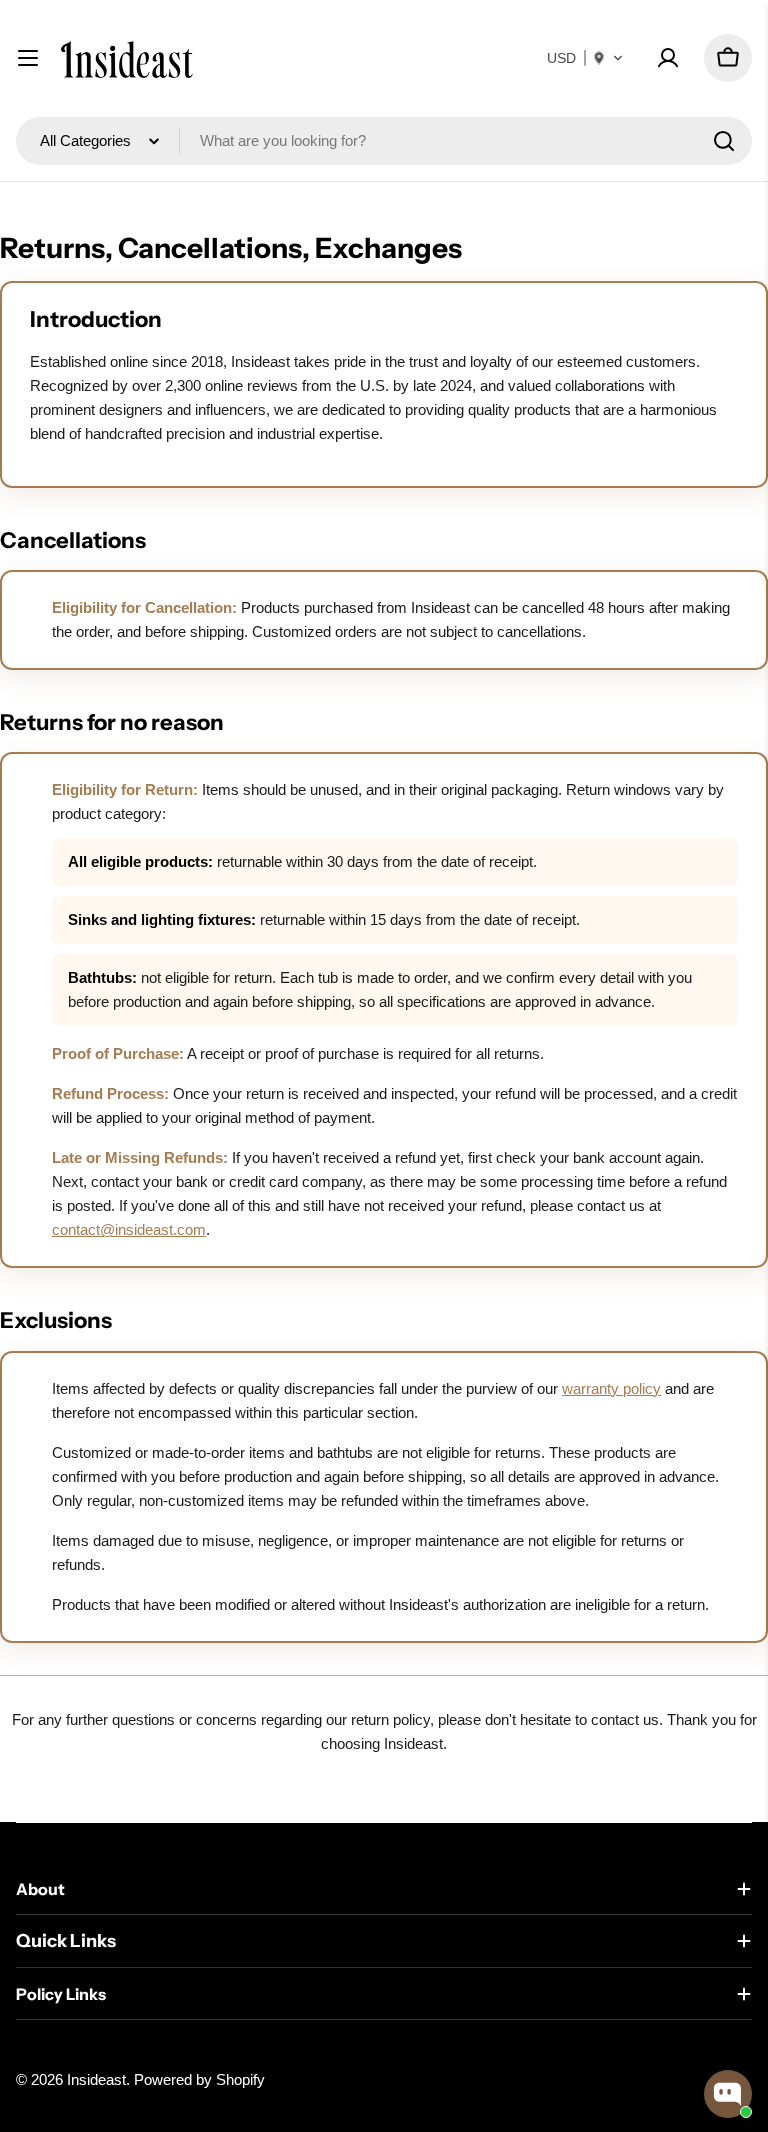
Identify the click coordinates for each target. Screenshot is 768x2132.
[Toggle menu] (28, 58)
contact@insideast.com (129, 1229)
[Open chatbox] (728, 2094)
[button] (585, 58)
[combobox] (384, 141)
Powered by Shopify (199, 2079)
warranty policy (611, 1388)
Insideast (96, 2079)
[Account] (668, 58)
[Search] (724, 141)
